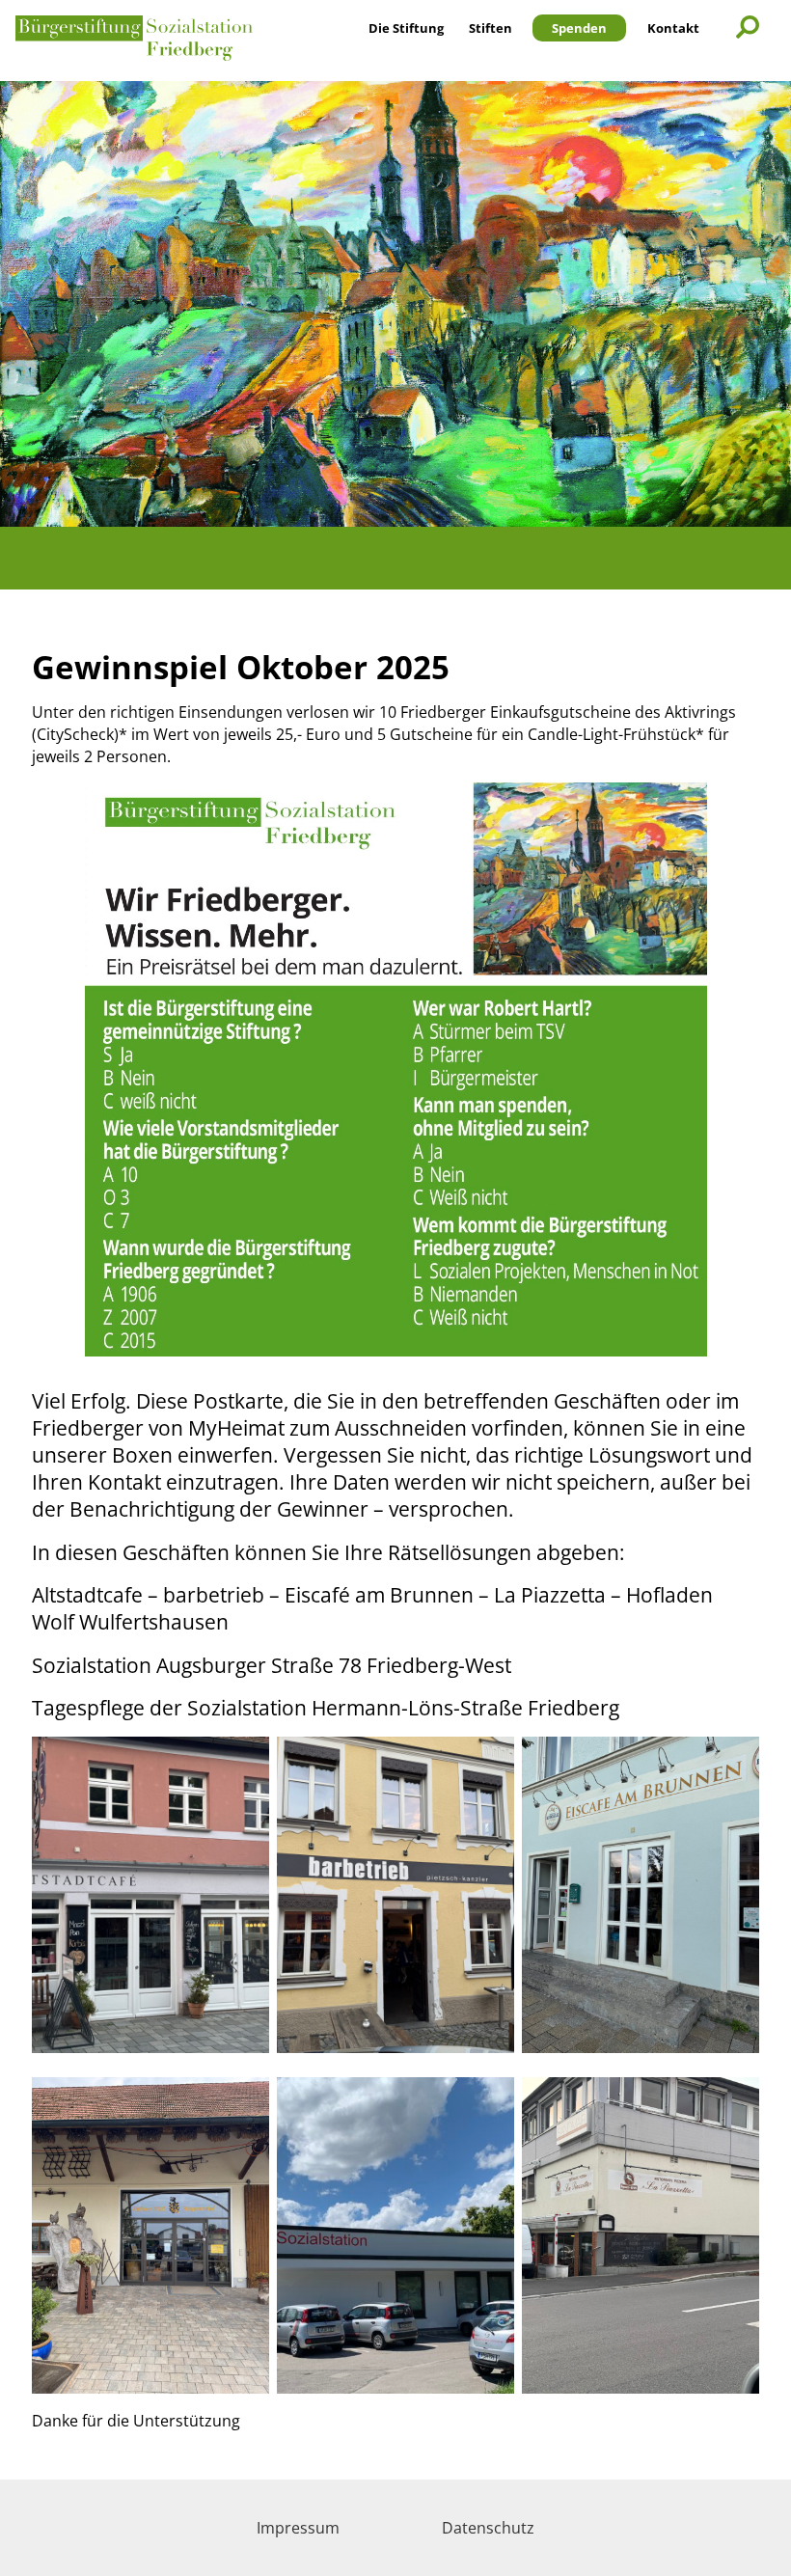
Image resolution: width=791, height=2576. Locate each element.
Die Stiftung (406, 28)
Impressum (298, 2527)
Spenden (579, 28)
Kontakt (673, 28)
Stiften (491, 28)
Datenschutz (488, 2527)
